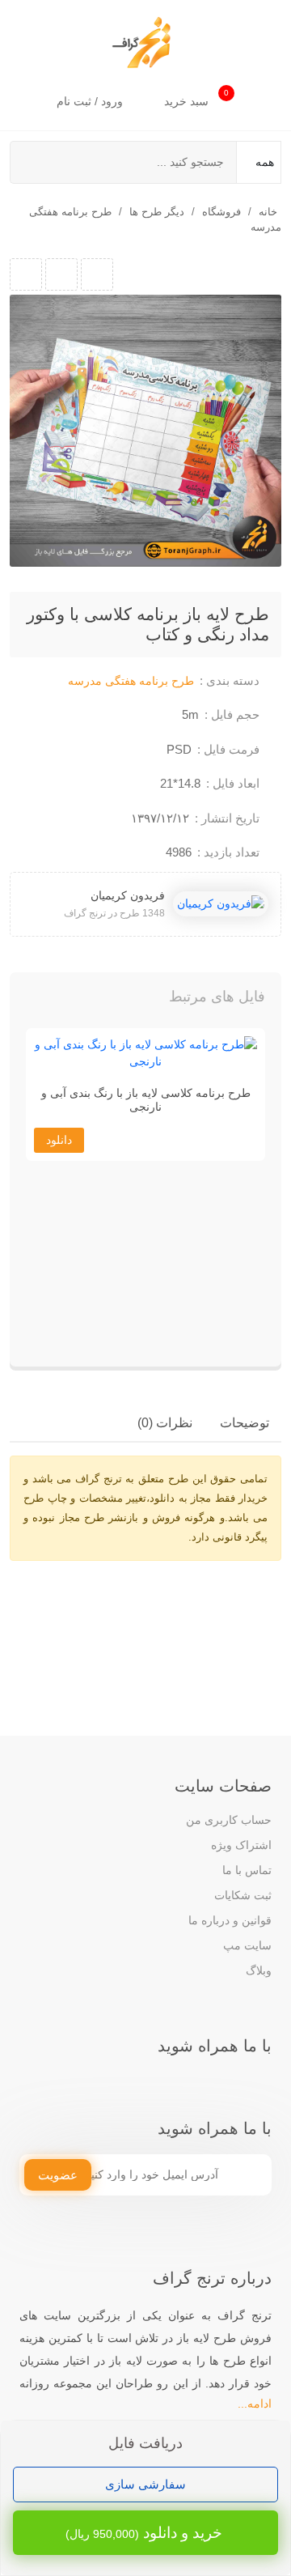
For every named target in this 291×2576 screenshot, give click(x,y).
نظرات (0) (165, 1423)
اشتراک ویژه (241, 1845)
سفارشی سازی (145, 2484)
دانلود (59, 1140)
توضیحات (245, 1423)
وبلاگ (259, 1970)
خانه (268, 212)
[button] (55, 1001)
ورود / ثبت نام (91, 101)
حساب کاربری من (229, 1820)
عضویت (58, 2175)
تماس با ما (247, 1870)
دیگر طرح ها (157, 212)
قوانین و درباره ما (230, 1920)
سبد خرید (196, 98)
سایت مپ (247, 1945)
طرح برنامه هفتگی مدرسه (131, 681)
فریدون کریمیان (128, 895)
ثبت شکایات (243, 1895)
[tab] (245, 1423)
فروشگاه (221, 212)
